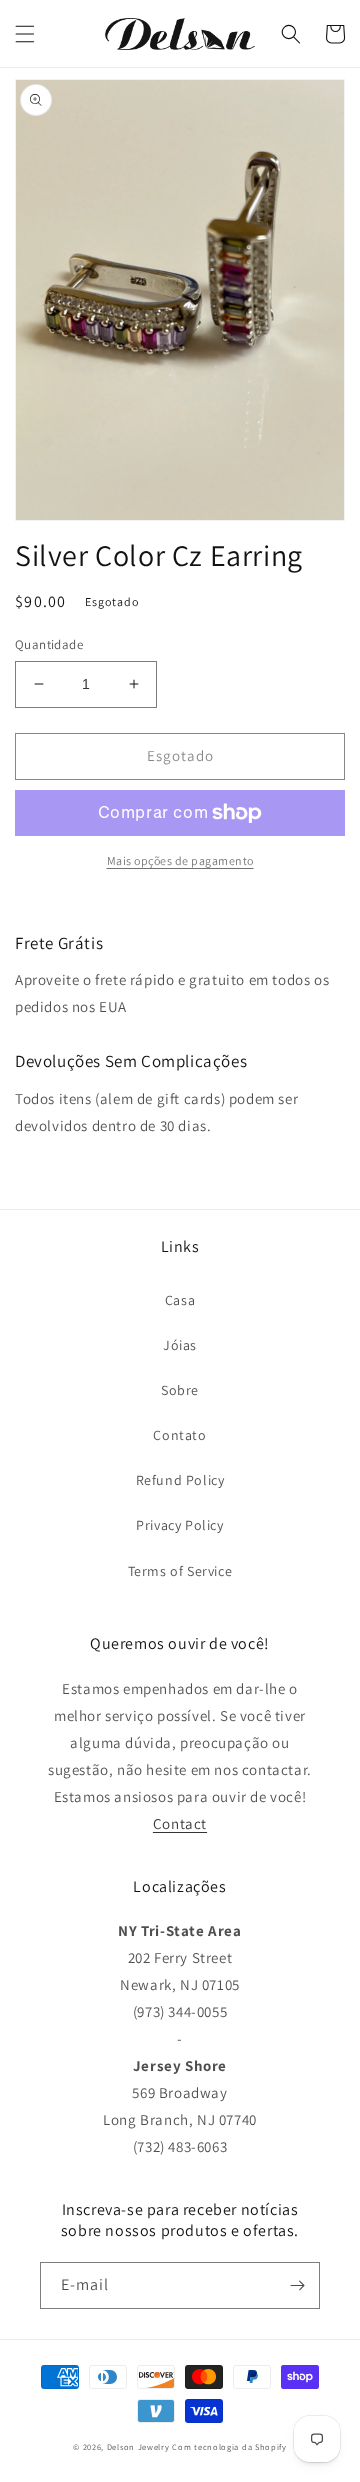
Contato (179, 1435)
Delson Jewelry (138, 2446)
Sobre (180, 1390)
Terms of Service (180, 1571)
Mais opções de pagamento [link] (180, 860)
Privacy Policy (179, 1525)
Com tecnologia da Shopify (229, 2446)
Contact (180, 1823)
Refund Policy (180, 1480)
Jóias (180, 1345)
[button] (25, 34)
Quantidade (49, 644)
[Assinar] (297, 2285)
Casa (180, 1300)
